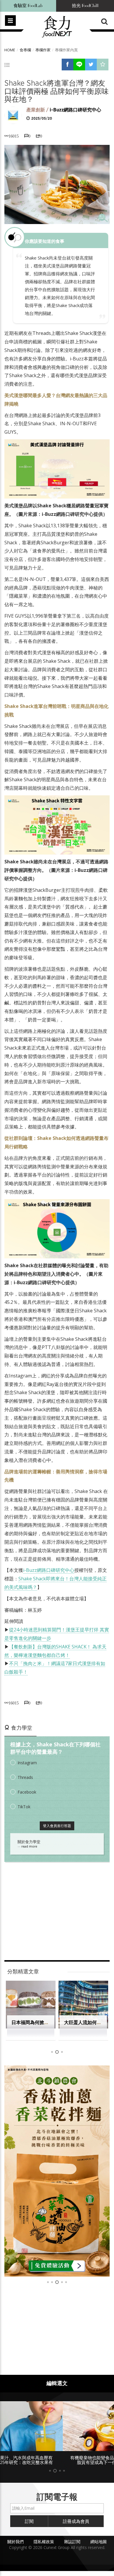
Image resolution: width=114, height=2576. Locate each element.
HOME (10, 50)
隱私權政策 (44, 2547)
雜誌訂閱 (72, 2547)
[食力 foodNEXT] (57, 27)
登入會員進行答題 (57, 1826)
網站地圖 (99, 2547)
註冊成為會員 (76, 2526)
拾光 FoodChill (85, 6)
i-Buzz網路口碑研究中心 (75, 110)
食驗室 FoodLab (28, 6)
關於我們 (15, 2547)
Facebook (27, 1792)
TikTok (24, 1807)
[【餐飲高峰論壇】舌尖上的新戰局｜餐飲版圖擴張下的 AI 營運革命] (57, 2171)
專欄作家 (43, 50)
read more (29, 1846)
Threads (25, 1777)
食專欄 (25, 50)
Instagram (27, 1763)
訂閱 (29, 2526)
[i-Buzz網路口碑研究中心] (13, 115)
